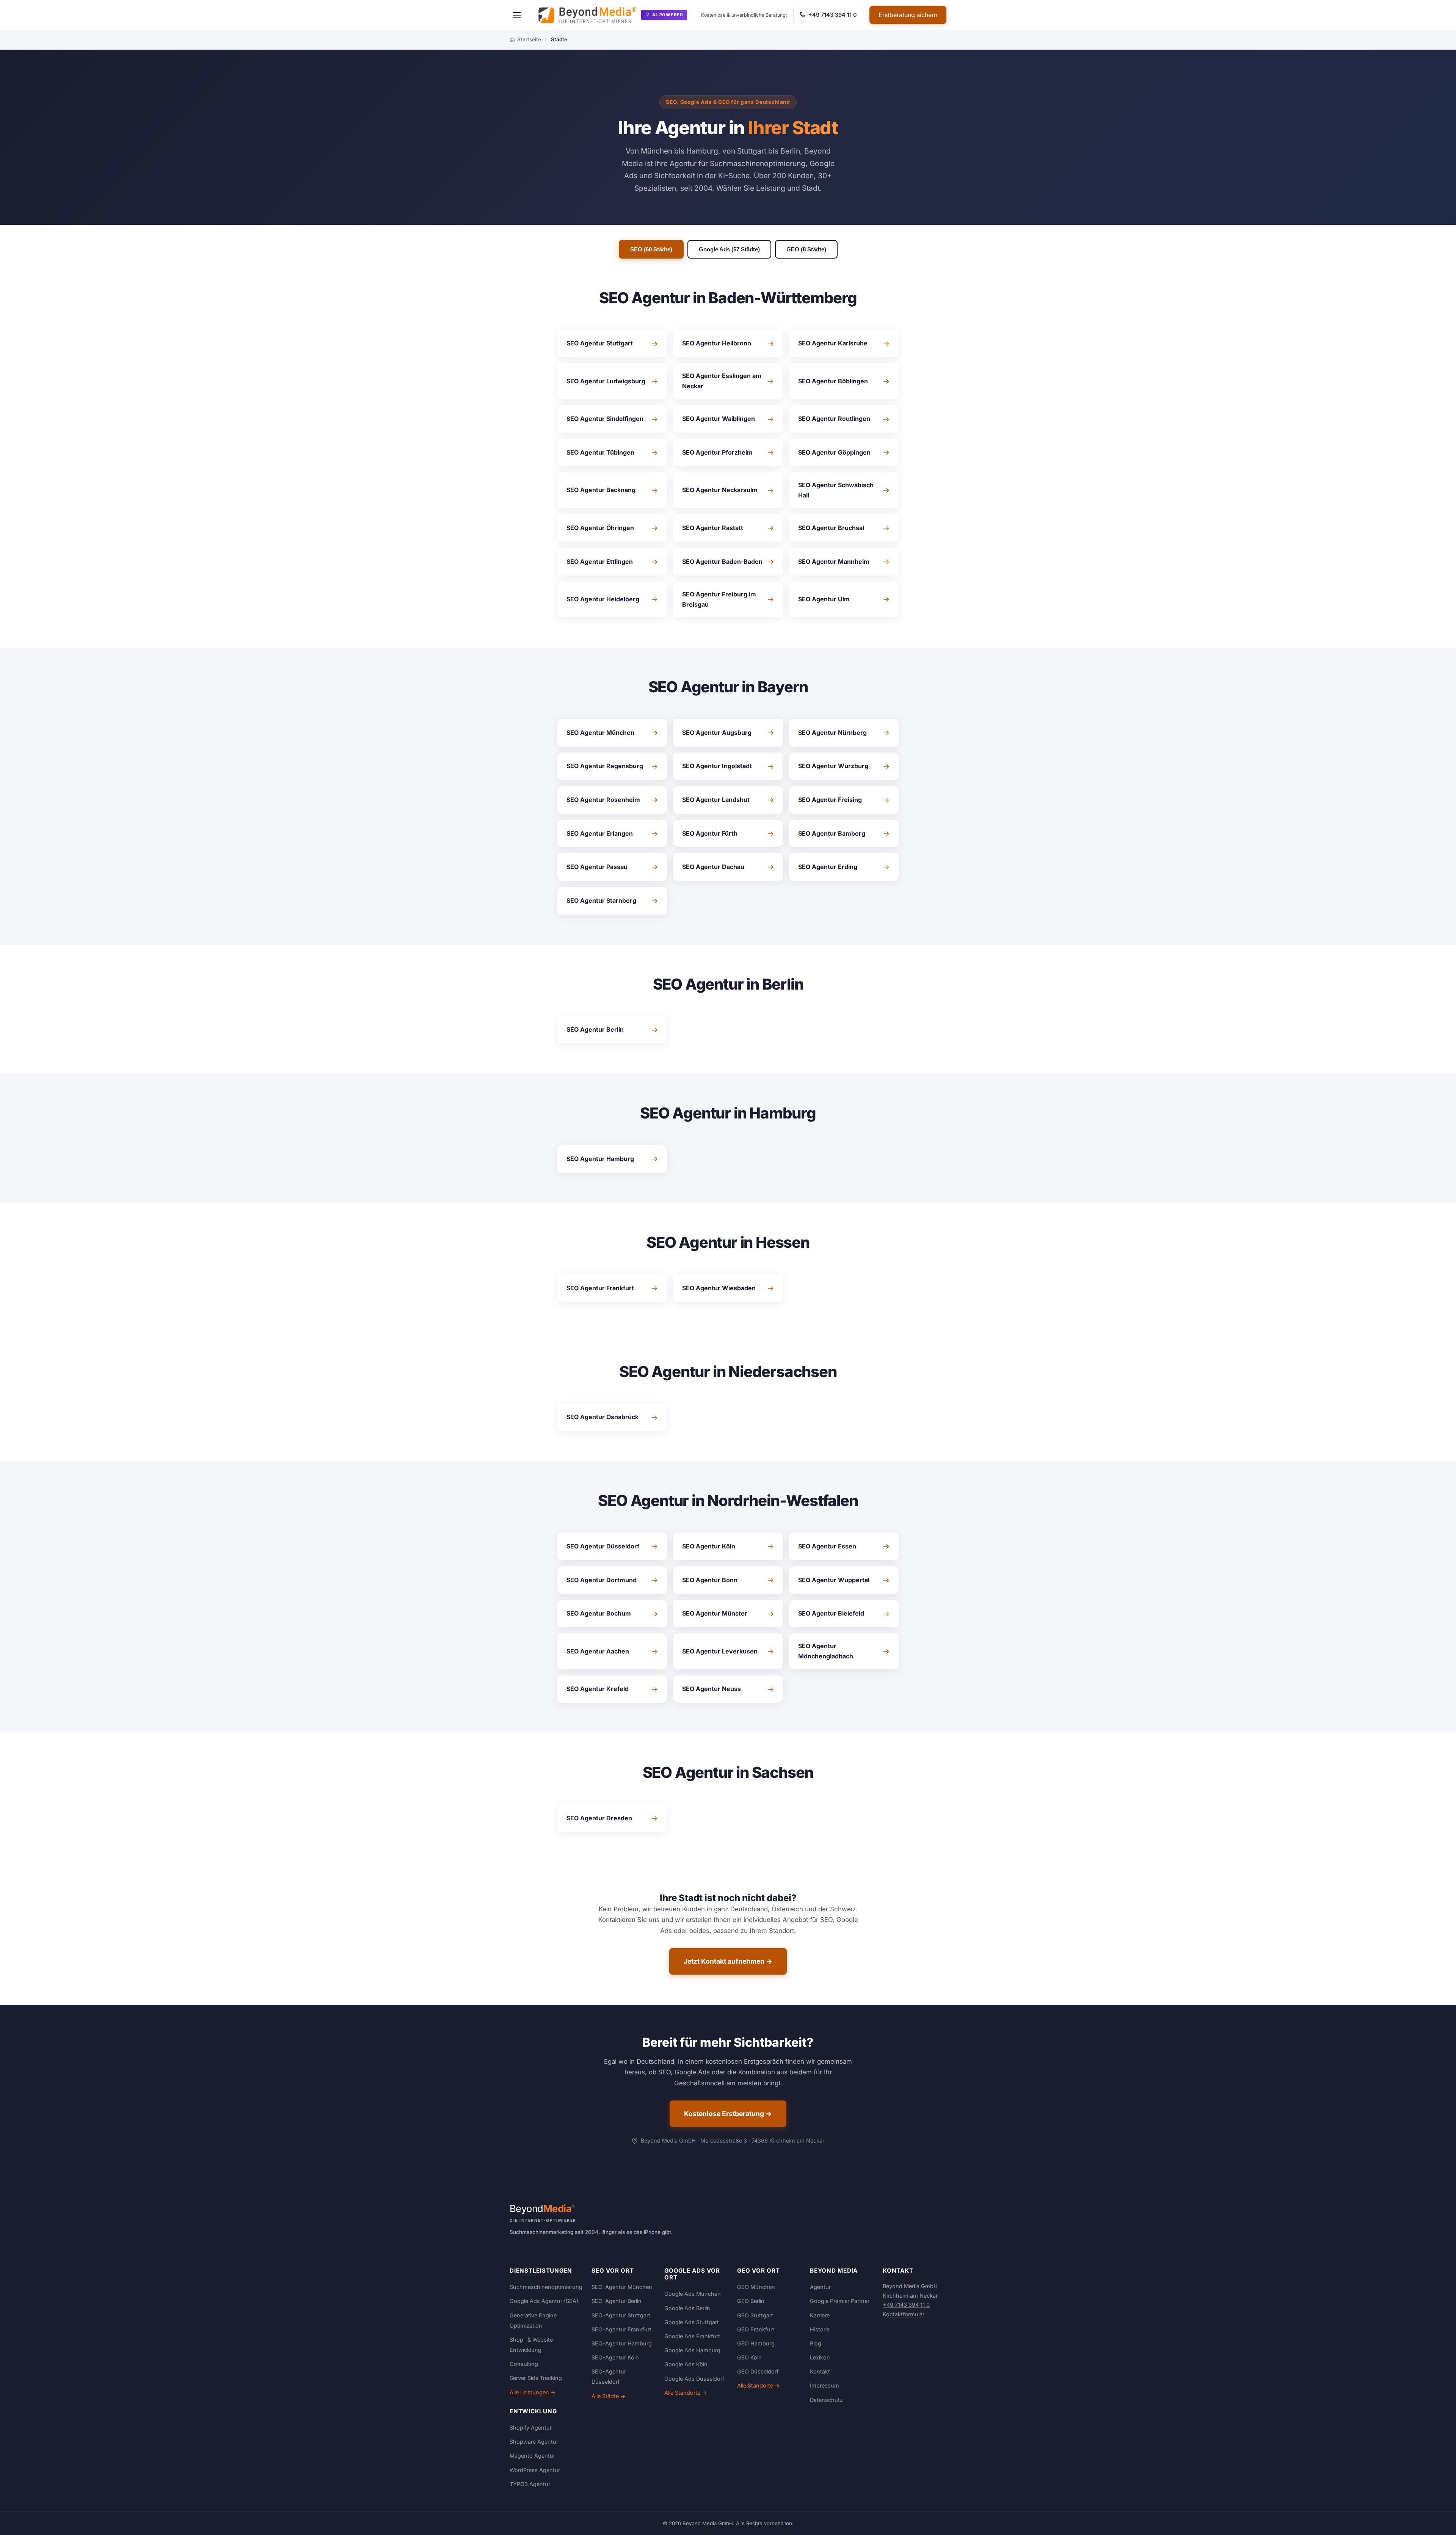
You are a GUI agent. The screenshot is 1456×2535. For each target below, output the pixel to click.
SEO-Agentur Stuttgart (621, 2315)
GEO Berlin (751, 2301)
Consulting (524, 2364)
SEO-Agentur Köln (615, 2357)
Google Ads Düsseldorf (694, 2379)
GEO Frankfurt (756, 2329)
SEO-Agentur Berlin (617, 2301)
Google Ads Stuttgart (692, 2322)
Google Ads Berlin (687, 2308)
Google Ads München (693, 2294)
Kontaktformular (904, 2314)
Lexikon (820, 2357)
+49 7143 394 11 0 (832, 15)
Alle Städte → (609, 2396)
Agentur (820, 2287)
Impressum (824, 2385)
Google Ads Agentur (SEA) (544, 2301)
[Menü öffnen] (517, 15)
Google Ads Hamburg (692, 2350)
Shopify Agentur (531, 2428)
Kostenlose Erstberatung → (728, 2114)
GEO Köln (749, 2357)
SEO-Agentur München (622, 2287)
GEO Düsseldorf (758, 2371)
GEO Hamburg (756, 2343)
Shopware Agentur (534, 2442)
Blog (816, 2343)
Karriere (820, 2315)
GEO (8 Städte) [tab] (806, 249)
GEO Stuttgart (755, 2315)
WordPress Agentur (535, 2470)
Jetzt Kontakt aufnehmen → (728, 1961)
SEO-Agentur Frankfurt (621, 2329)
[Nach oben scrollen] (1435, 2521)
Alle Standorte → (686, 2393)
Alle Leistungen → (533, 2392)
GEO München (756, 2287)
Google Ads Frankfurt (692, 2336)
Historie (820, 2329)
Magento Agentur (532, 2456)
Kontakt (820, 2371)
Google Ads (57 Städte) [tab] (729, 249)
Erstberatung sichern (908, 15)
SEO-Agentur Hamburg (622, 2343)
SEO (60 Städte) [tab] (651, 249)
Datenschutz (826, 2400)
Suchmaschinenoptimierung (546, 2287)
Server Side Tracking (536, 2378)
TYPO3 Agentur (530, 2484)
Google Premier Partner (840, 2301)
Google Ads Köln (686, 2364)
